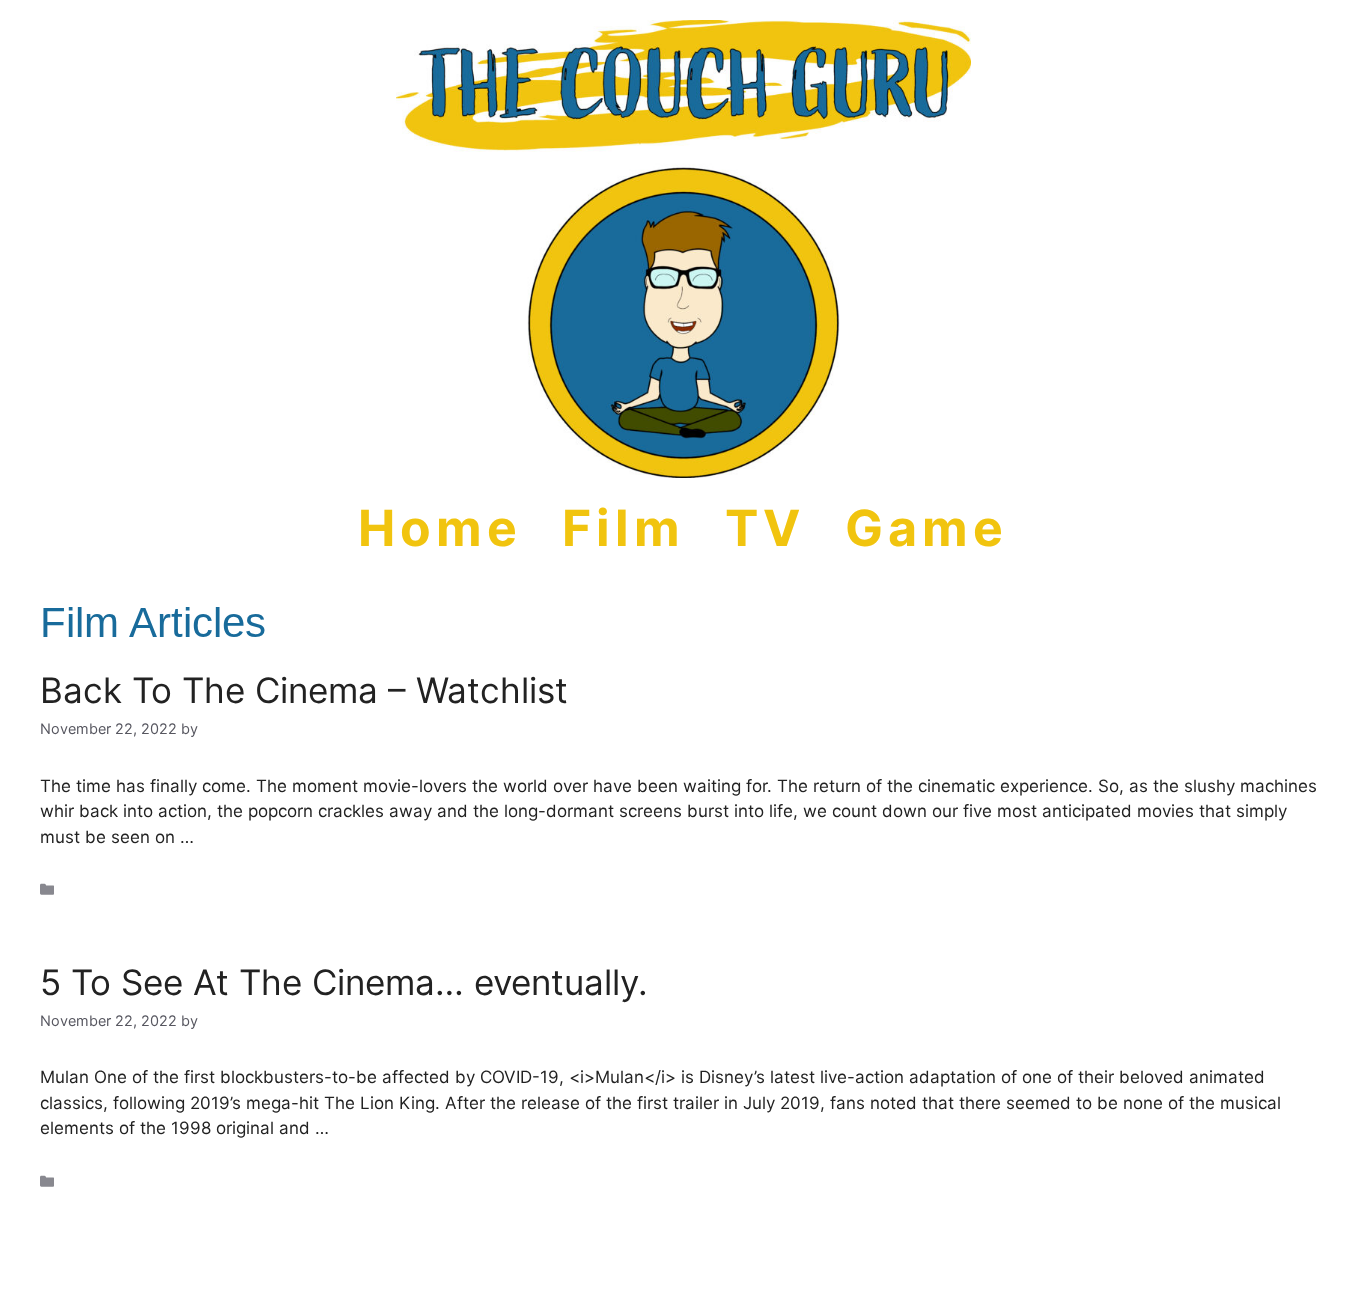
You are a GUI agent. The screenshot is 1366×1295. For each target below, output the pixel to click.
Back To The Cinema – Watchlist (304, 690)
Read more (243, 837)
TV (765, 528)
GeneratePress (753, 1263)
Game (926, 528)
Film (623, 528)
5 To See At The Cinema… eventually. (344, 982)
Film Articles (103, 889)
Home (440, 528)
